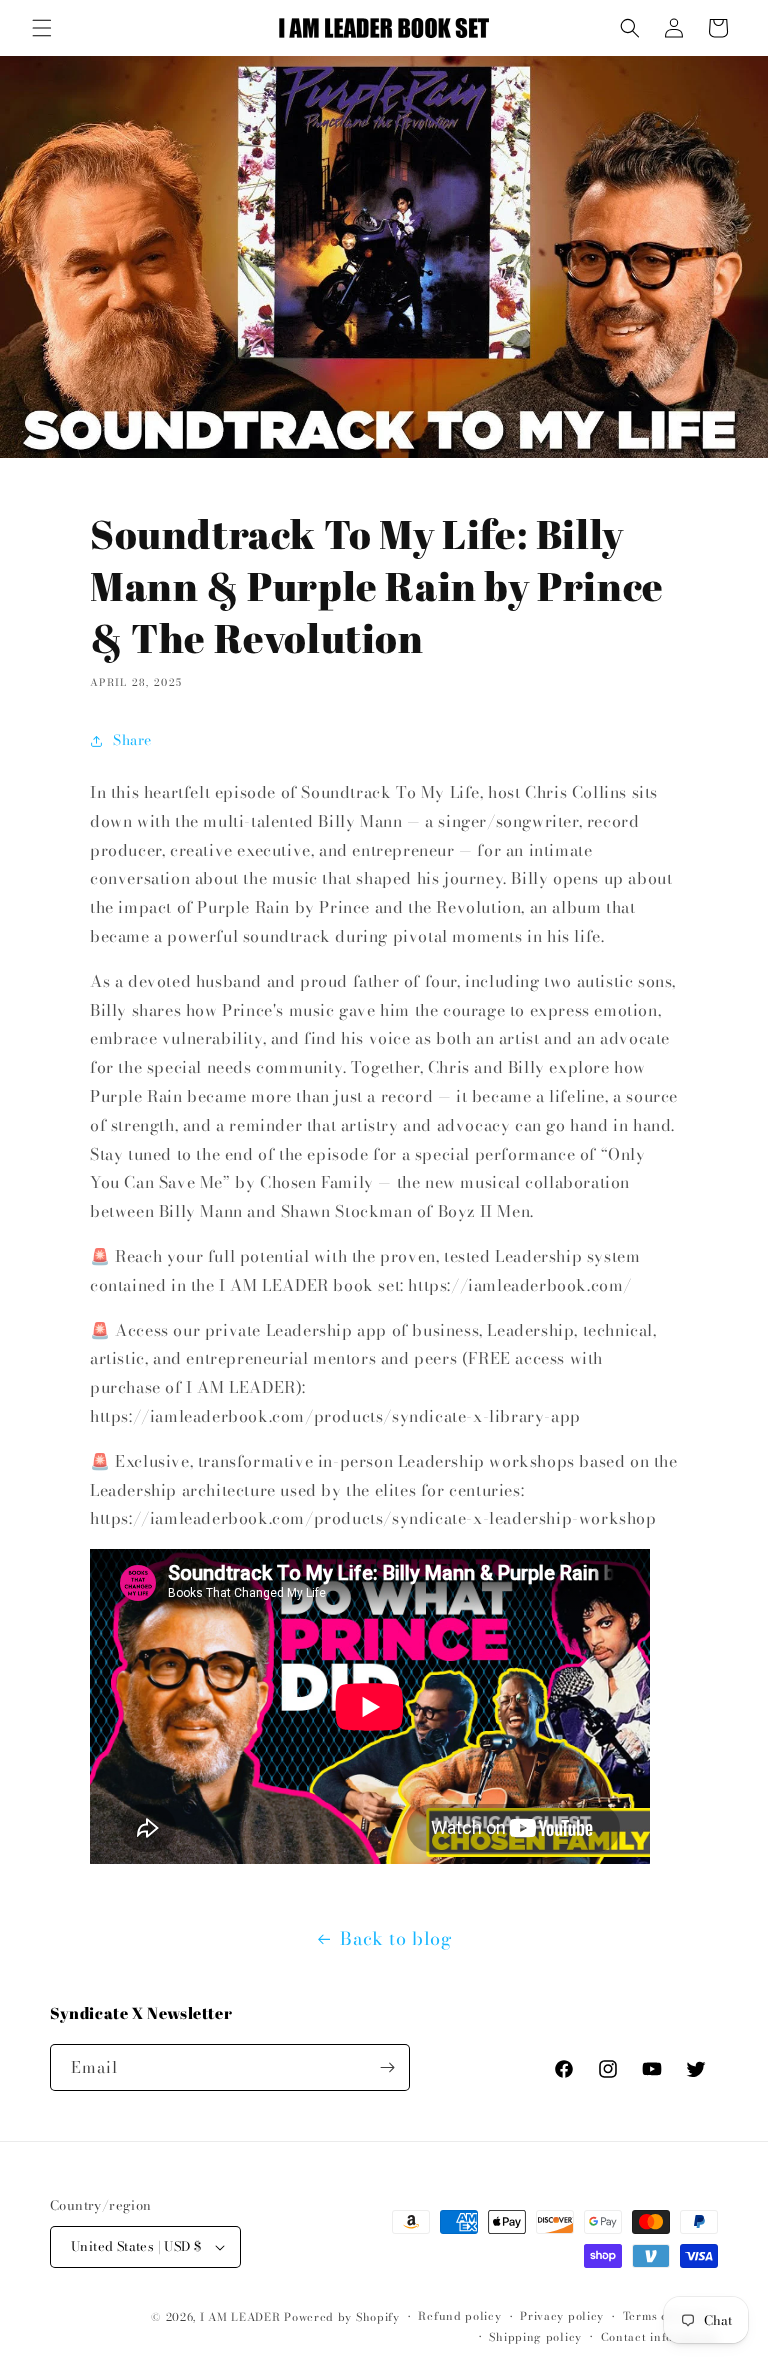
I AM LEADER (240, 2317)
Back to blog (396, 1938)
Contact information (659, 2337)
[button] (42, 28)
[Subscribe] (387, 2067)
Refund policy (459, 2316)
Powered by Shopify (342, 2317)
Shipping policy (535, 2337)
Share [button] (132, 740)
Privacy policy (562, 2316)
